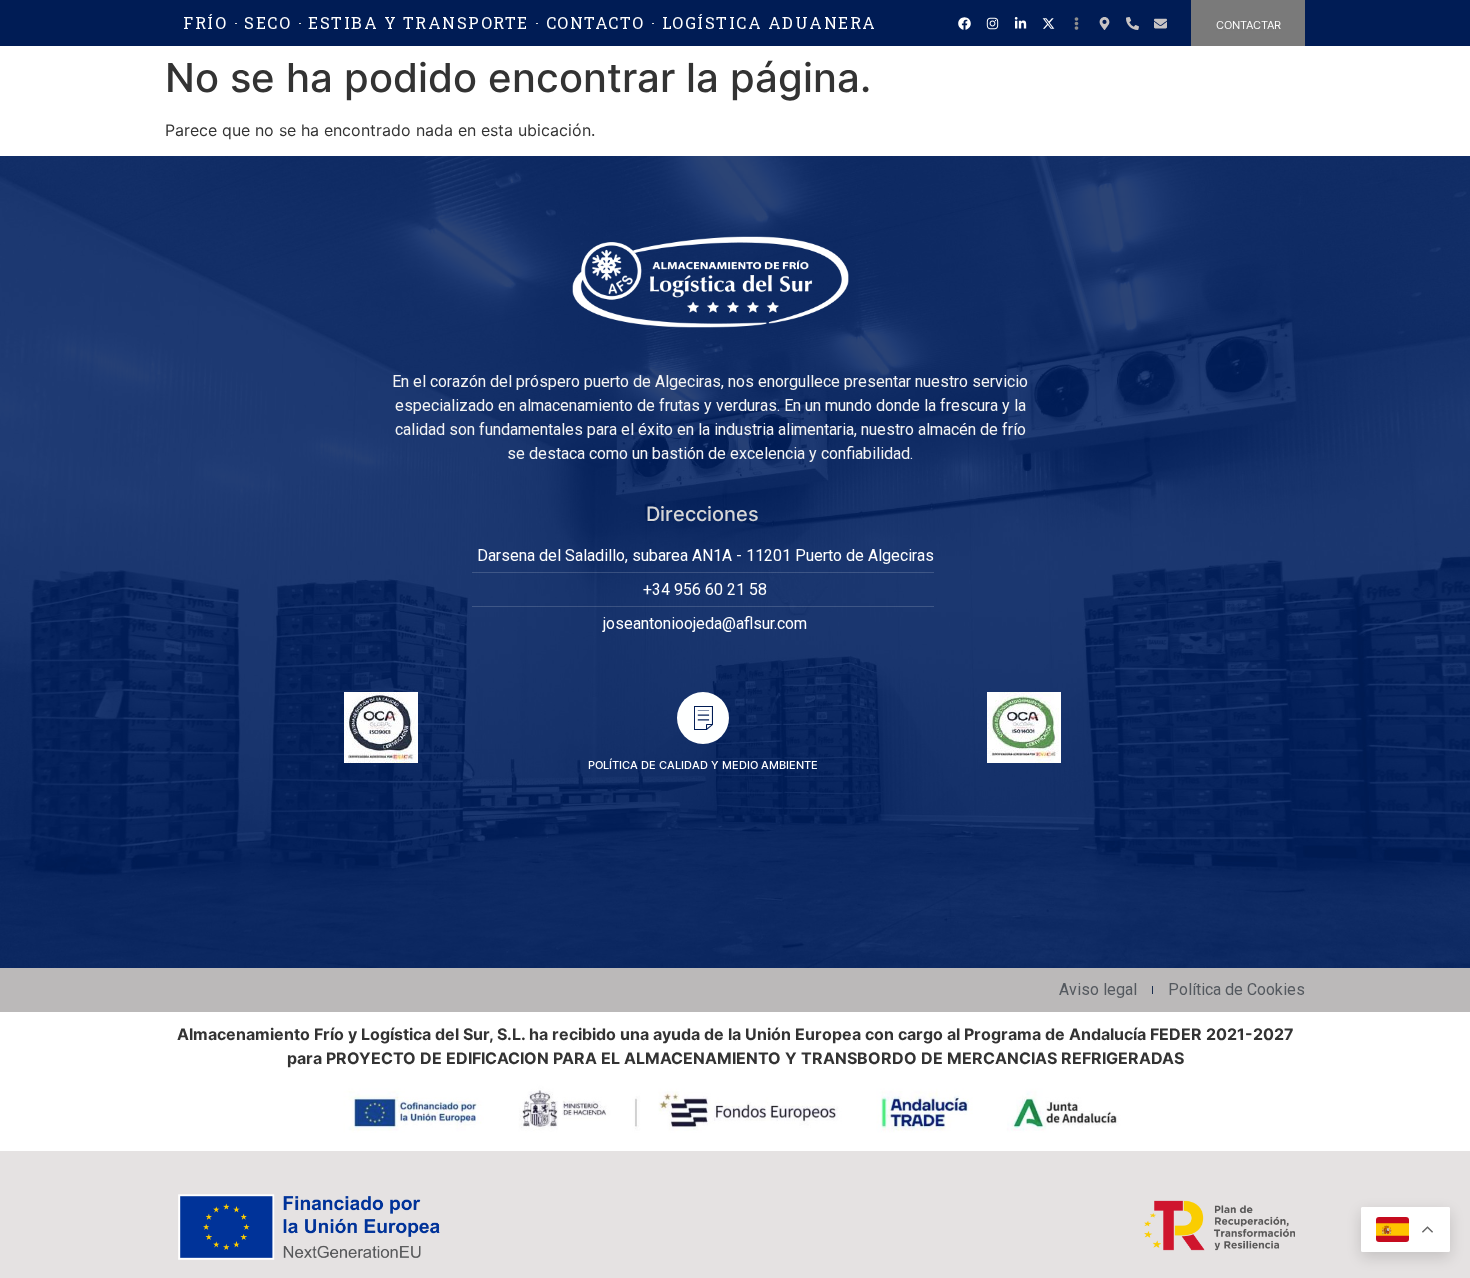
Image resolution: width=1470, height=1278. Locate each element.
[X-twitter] (1048, 23)
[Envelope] (1160, 23)
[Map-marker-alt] (1104, 23)
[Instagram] (992, 23)
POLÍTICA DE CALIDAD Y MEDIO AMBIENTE (703, 765)
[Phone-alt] (1132, 23)
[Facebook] (964, 23)
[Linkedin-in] (1020, 23)
